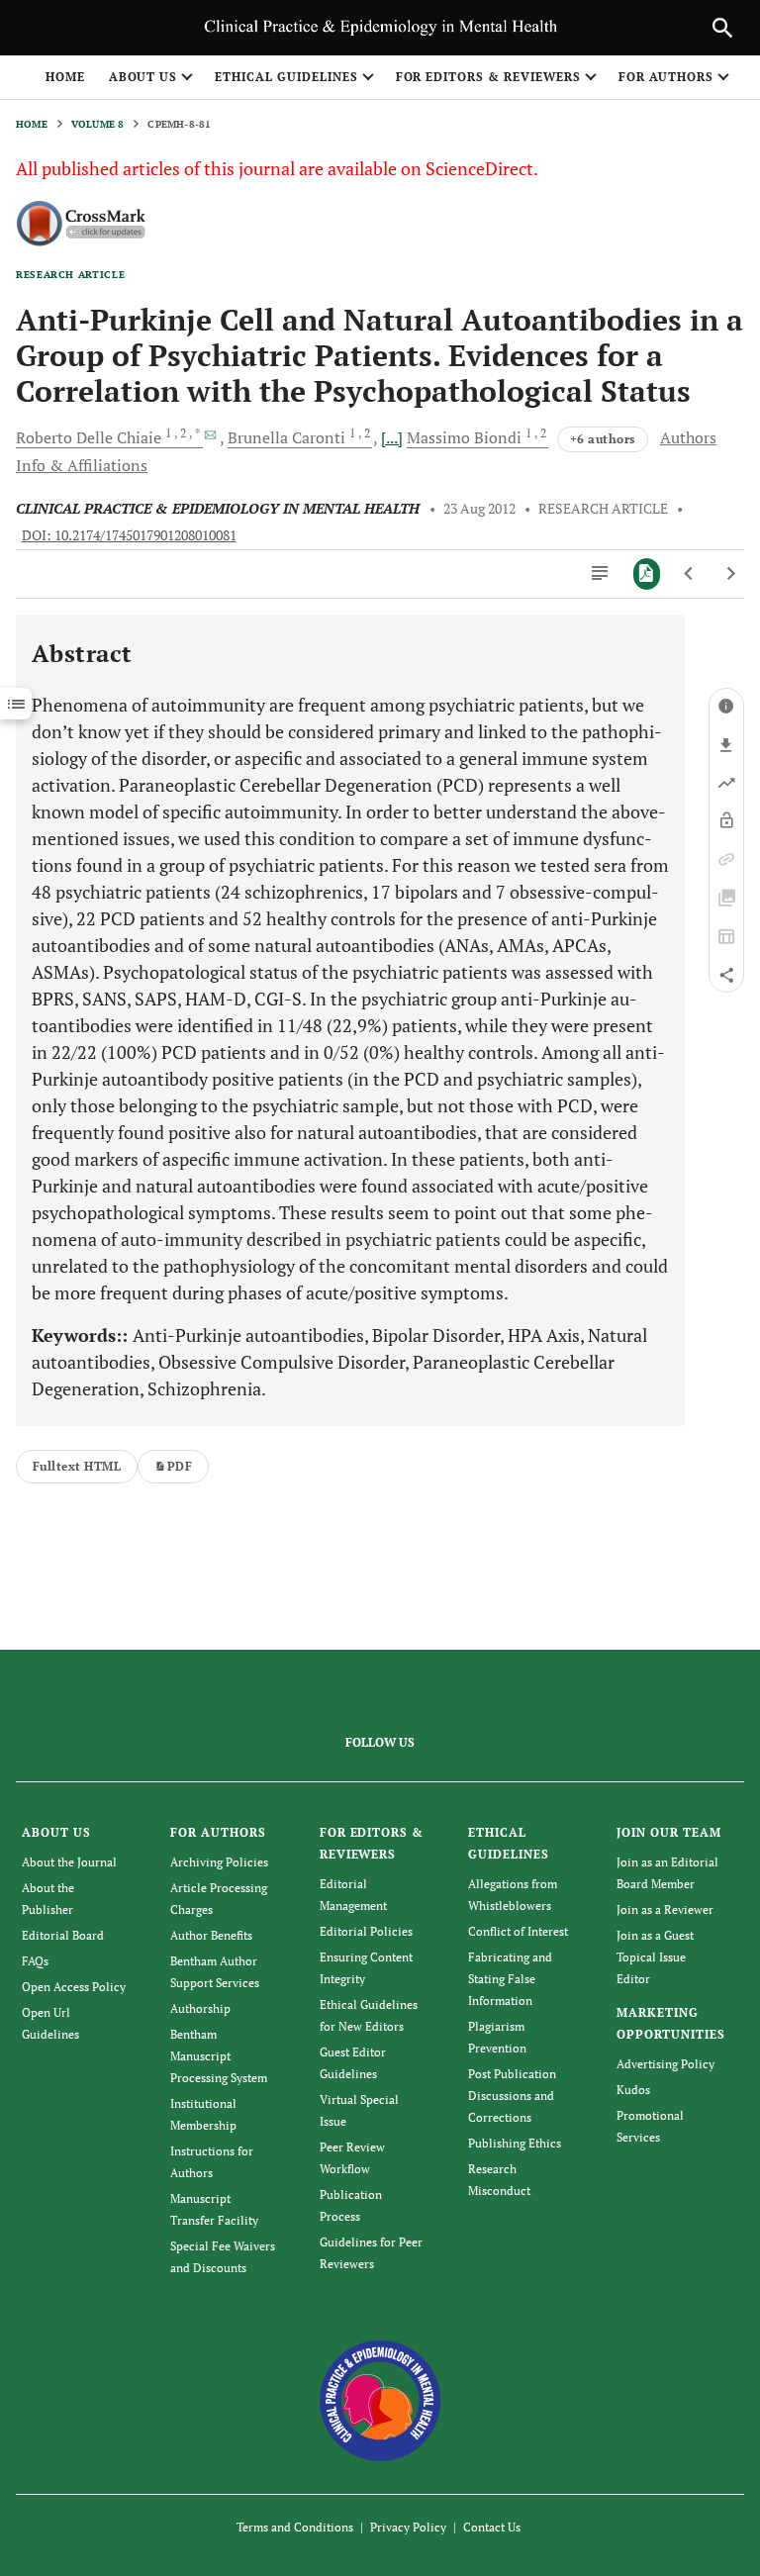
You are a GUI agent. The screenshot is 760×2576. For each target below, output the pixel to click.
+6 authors (603, 439)
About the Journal (69, 1862)
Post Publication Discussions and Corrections (512, 2096)
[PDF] (647, 574)
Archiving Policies (219, 1862)
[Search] (722, 28)
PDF (180, 1466)
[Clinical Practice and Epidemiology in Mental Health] (380, 2399)
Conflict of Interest (518, 1931)
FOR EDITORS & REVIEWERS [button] (488, 77)
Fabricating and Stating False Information (510, 1979)
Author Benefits (211, 1935)
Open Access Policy (74, 1987)
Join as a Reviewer (665, 1909)
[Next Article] (731, 574)
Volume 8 (98, 124)
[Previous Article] (689, 574)
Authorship (200, 2008)
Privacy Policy (408, 2527)
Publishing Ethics (515, 2143)
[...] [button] (392, 437)
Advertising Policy (665, 2064)
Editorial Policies (366, 1931)
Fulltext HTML (77, 1466)
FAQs (35, 1961)
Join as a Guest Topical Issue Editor (655, 1957)
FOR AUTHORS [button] (666, 77)
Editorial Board (63, 1935)
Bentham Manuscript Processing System (219, 2056)
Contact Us (492, 2527)
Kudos (633, 2090)
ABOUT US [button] (143, 77)
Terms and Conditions (295, 2527)
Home (65, 77)
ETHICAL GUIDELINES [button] (286, 77)
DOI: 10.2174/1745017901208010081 (129, 535)
